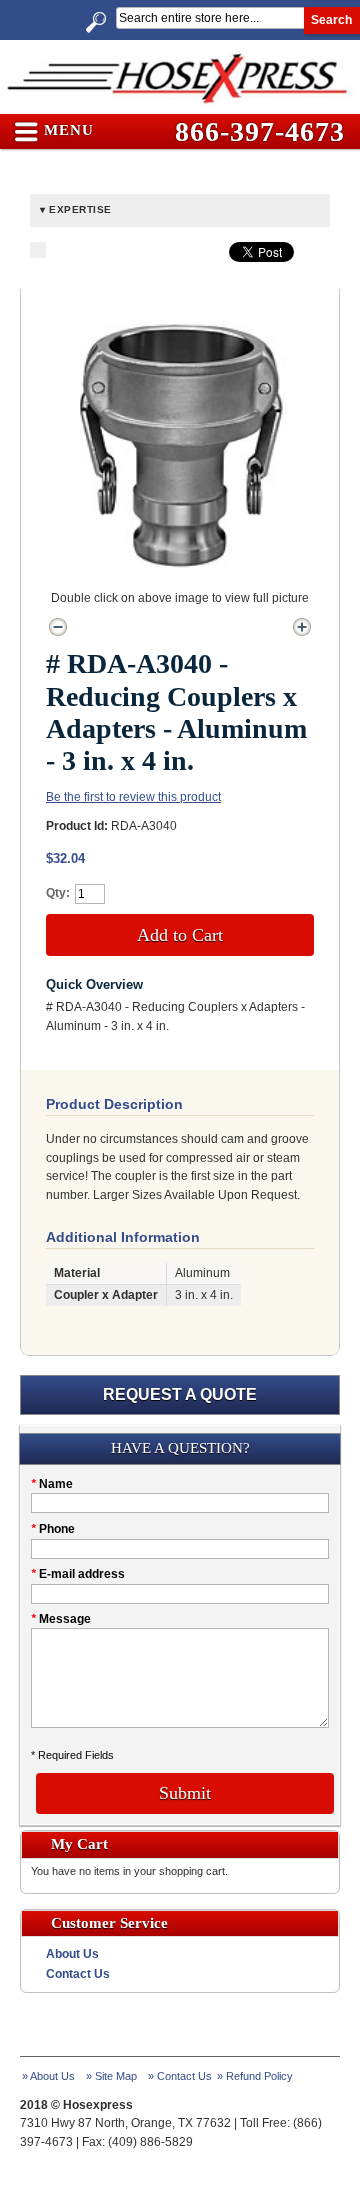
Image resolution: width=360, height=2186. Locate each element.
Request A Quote (180, 1394)
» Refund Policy (255, 2076)
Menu (66, 131)
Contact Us (78, 1974)
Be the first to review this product (133, 797)
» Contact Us (180, 2076)
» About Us (48, 2076)
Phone (53, 1529)
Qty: (58, 893)
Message (61, 1619)
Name (52, 1484)
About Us (72, 1954)
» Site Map (111, 2076)
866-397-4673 (260, 131)
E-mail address (78, 1574)
